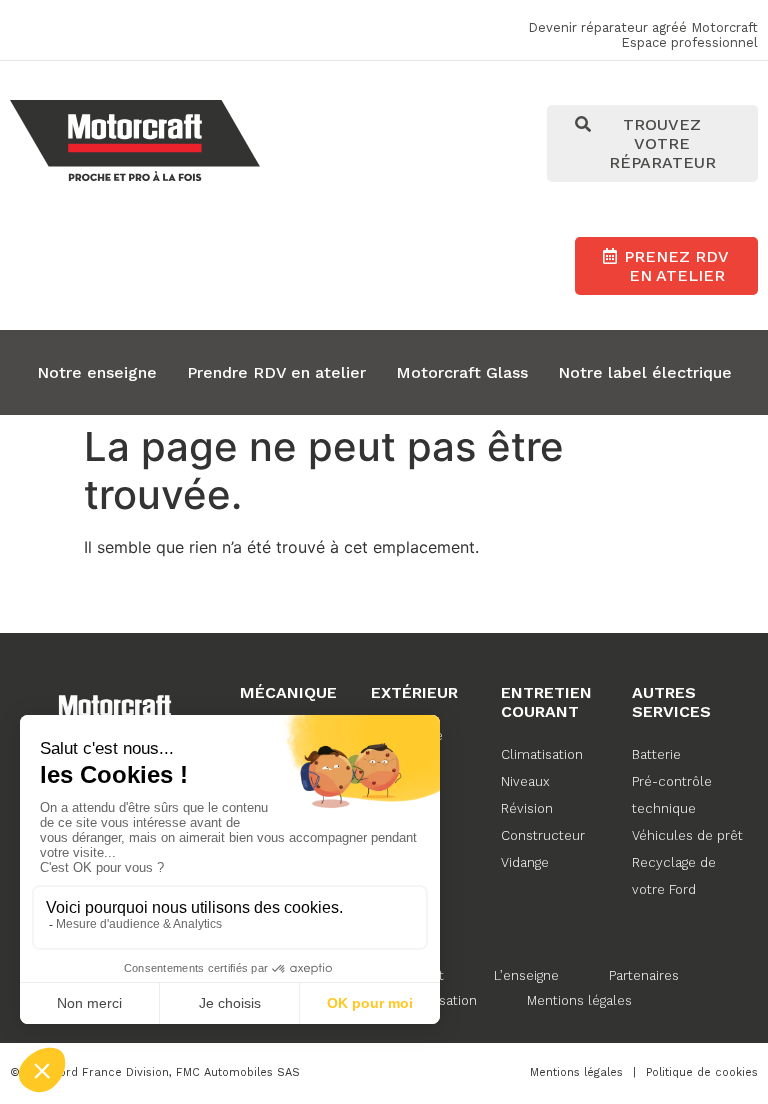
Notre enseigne (97, 372)
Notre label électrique (645, 372)
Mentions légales (579, 1000)
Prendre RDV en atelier (276, 372)
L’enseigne (526, 975)
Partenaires (644, 975)
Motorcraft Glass (462, 372)
